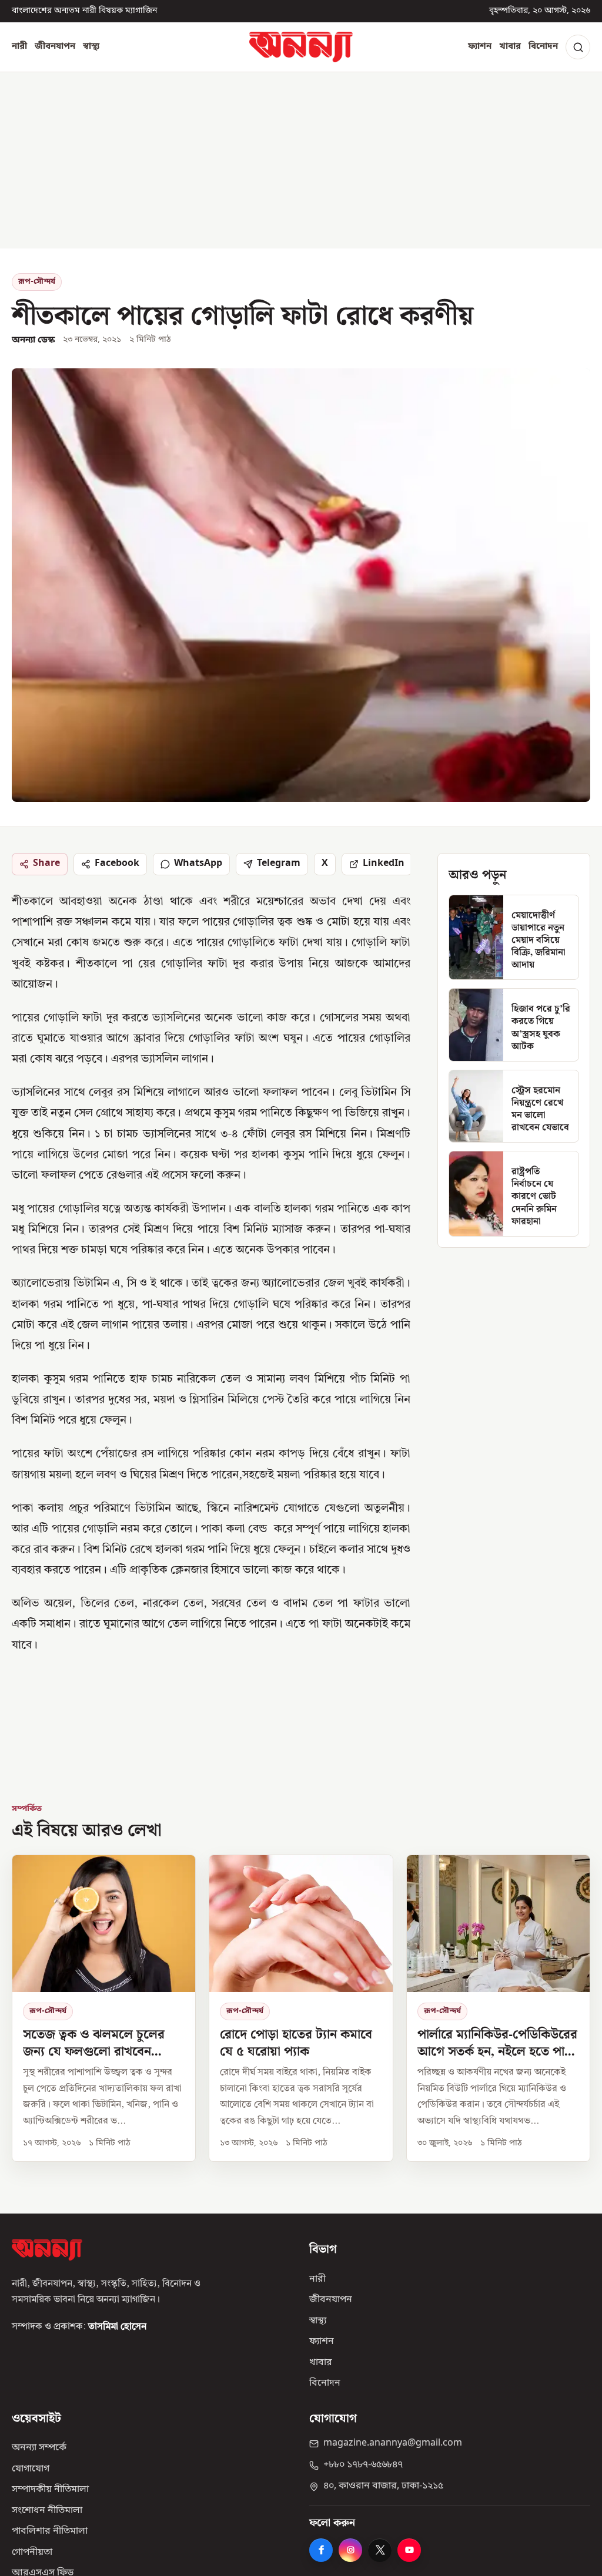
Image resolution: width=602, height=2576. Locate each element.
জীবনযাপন (55, 46)
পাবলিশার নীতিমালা (50, 2531)
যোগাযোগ (31, 2469)
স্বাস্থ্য (91, 46)
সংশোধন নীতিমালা (47, 2511)
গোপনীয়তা (32, 2553)
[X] (380, 2550)
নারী (19, 46)
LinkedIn (384, 864)
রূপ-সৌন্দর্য (37, 282)
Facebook (117, 864)
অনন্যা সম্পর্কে (39, 2448)
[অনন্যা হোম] (301, 47)
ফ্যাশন (480, 46)
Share (46, 864)
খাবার (510, 46)
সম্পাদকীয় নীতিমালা (50, 2490)
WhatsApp (198, 864)
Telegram (279, 864)
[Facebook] (321, 2550)
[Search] (578, 47)
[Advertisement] (301, 160)
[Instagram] (350, 2550)
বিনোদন (543, 46)
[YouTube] (409, 2550)
